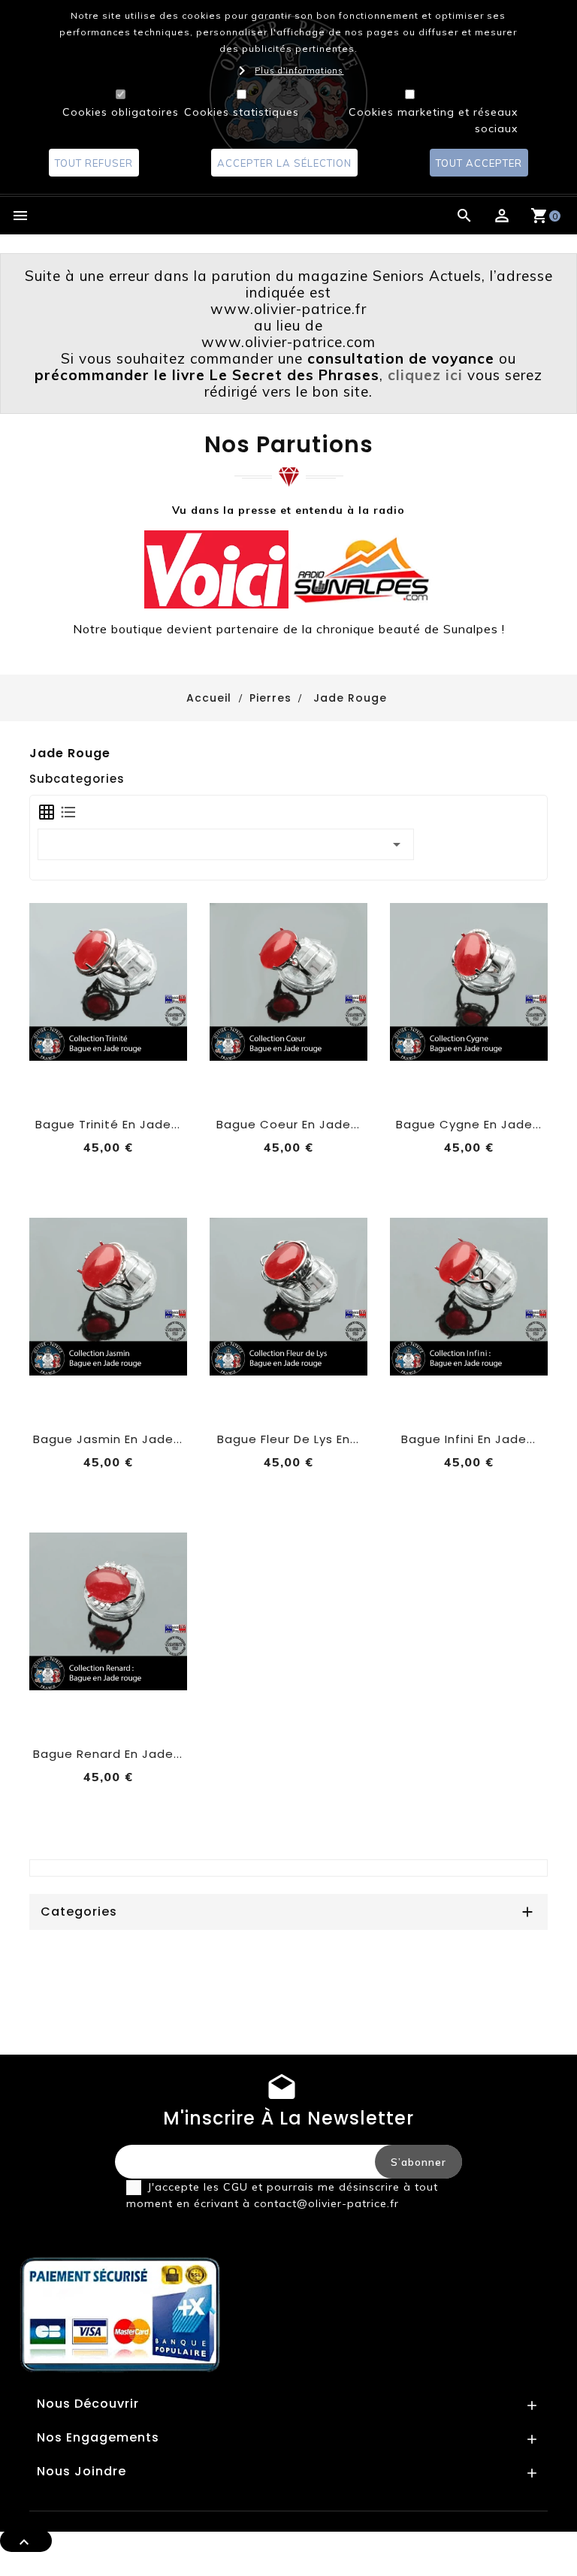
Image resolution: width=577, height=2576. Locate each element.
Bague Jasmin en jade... (108, 1439)
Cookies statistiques (242, 112)
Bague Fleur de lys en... (288, 1439)
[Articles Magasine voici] (216, 568)
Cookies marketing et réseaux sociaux (433, 120)
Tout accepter (479, 163)
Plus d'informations (299, 71)
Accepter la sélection (284, 163)
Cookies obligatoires (121, 112)
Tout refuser (94, 163)
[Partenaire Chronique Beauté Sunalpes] (361, 568)
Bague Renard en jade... (108, 1754)
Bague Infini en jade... (468, 1439)
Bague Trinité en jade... (108, 1124)
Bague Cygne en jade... (469, 1124)
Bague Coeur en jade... (288, 1124)
